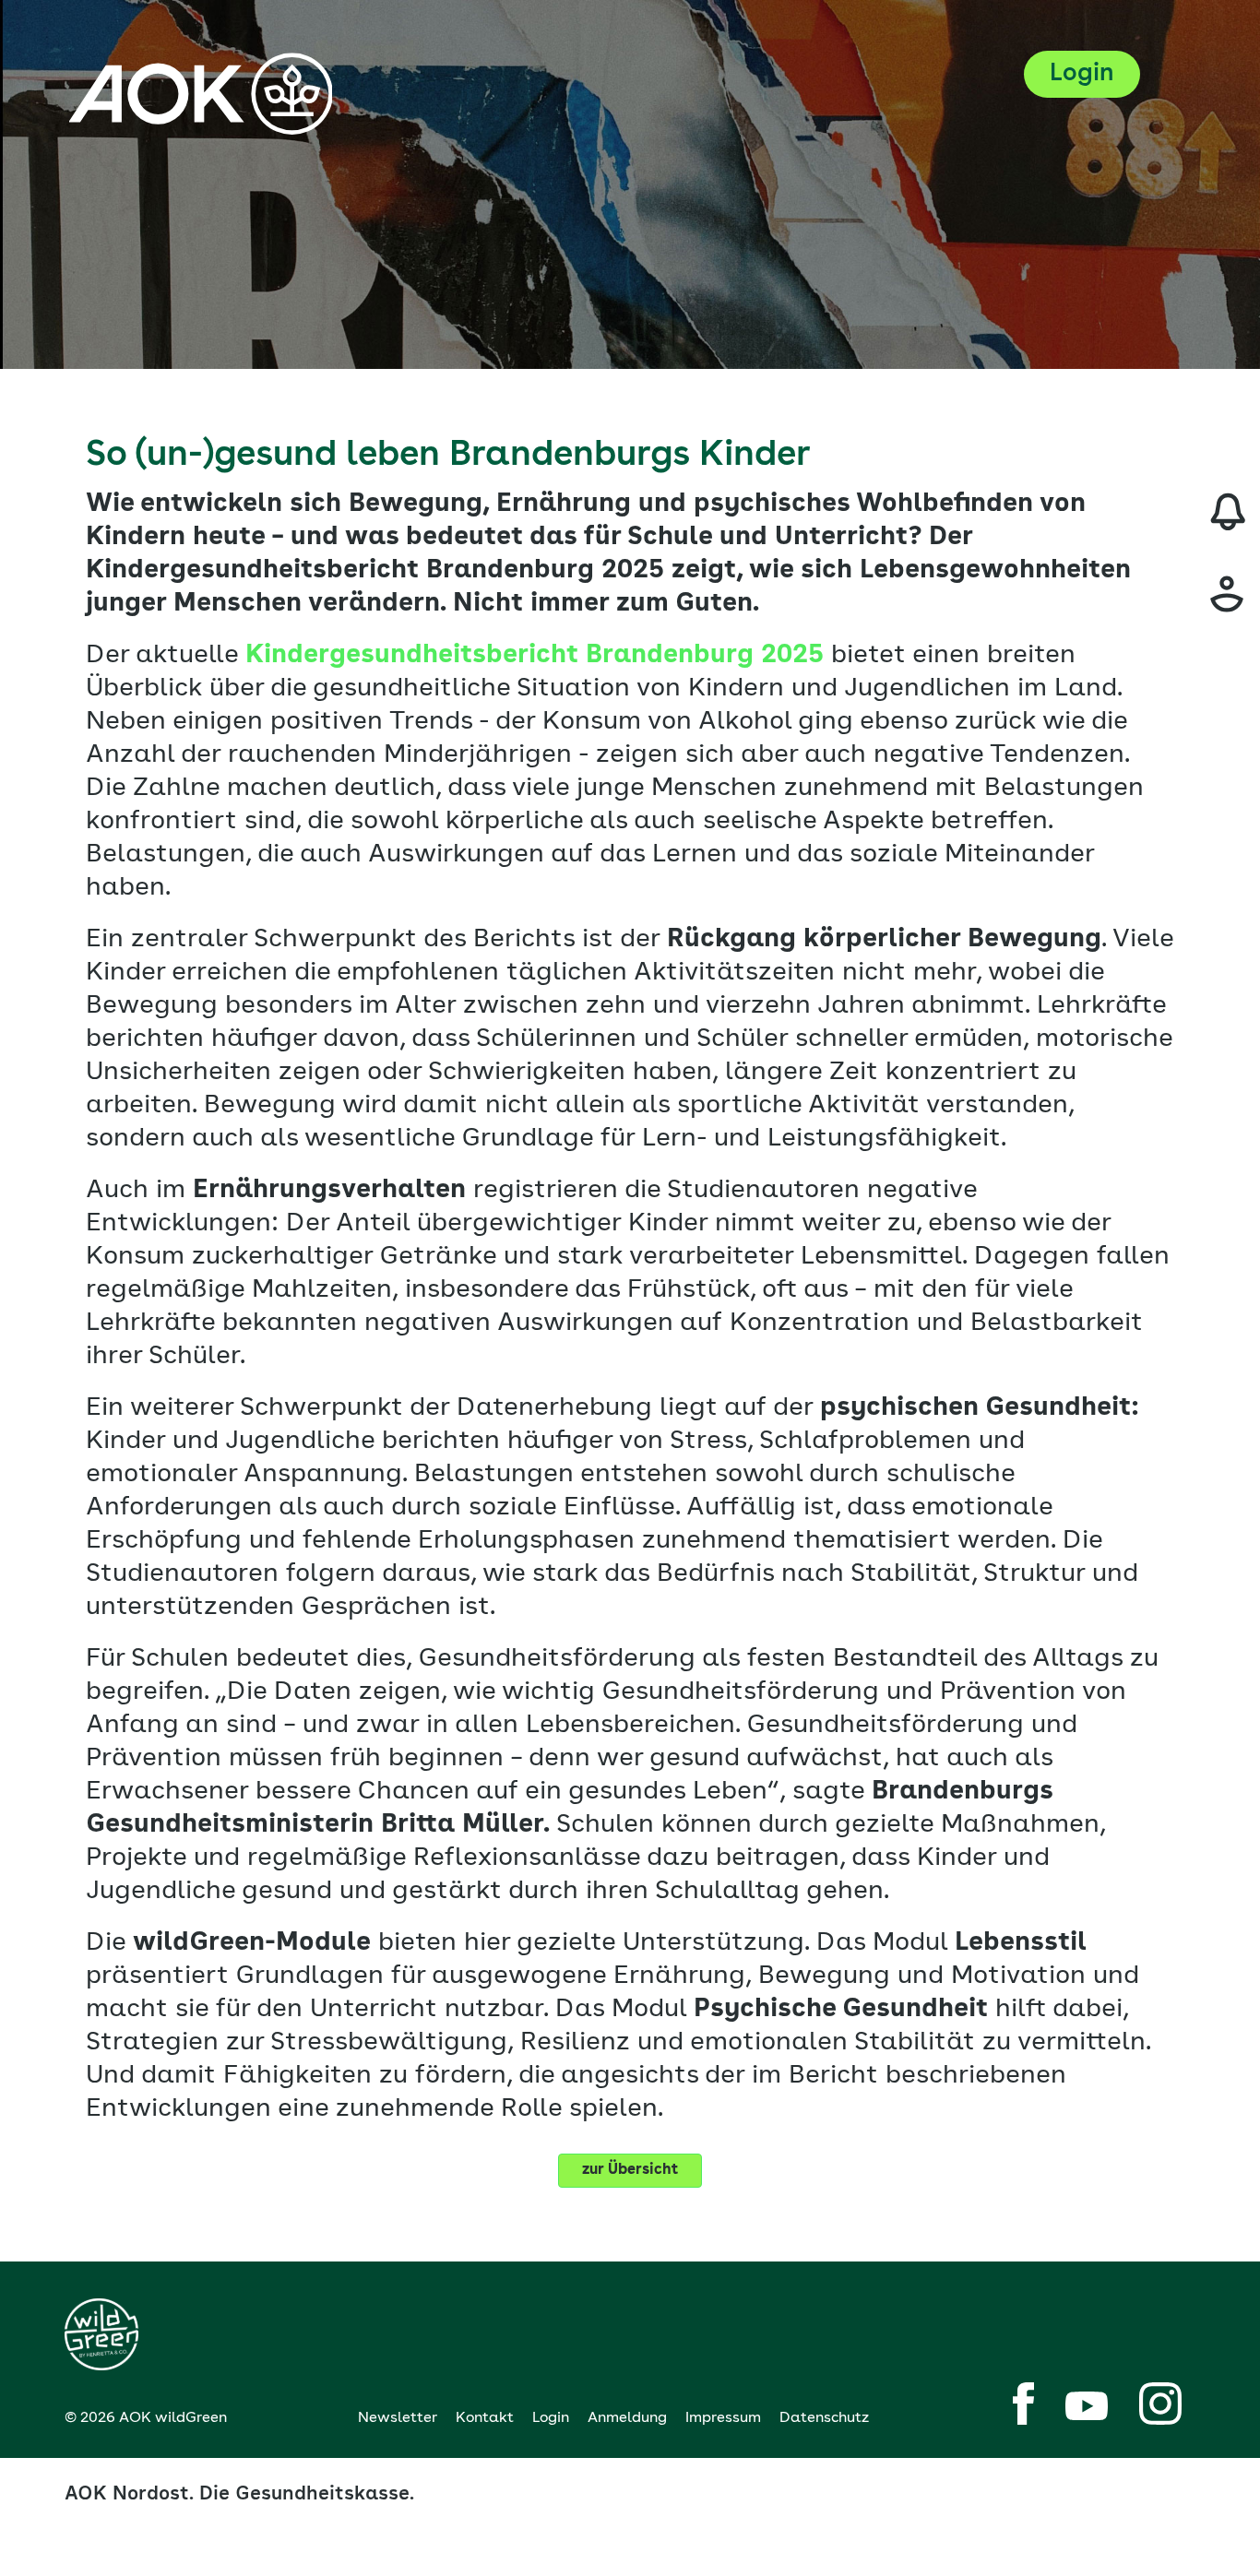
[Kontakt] (1228, 594)
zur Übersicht (630, 2170)
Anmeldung (627, 2418)
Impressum (723, 2418)
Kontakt (485, 2418)
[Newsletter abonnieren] (1228, 512)
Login (551, 2418)
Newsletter (398, 2418)
